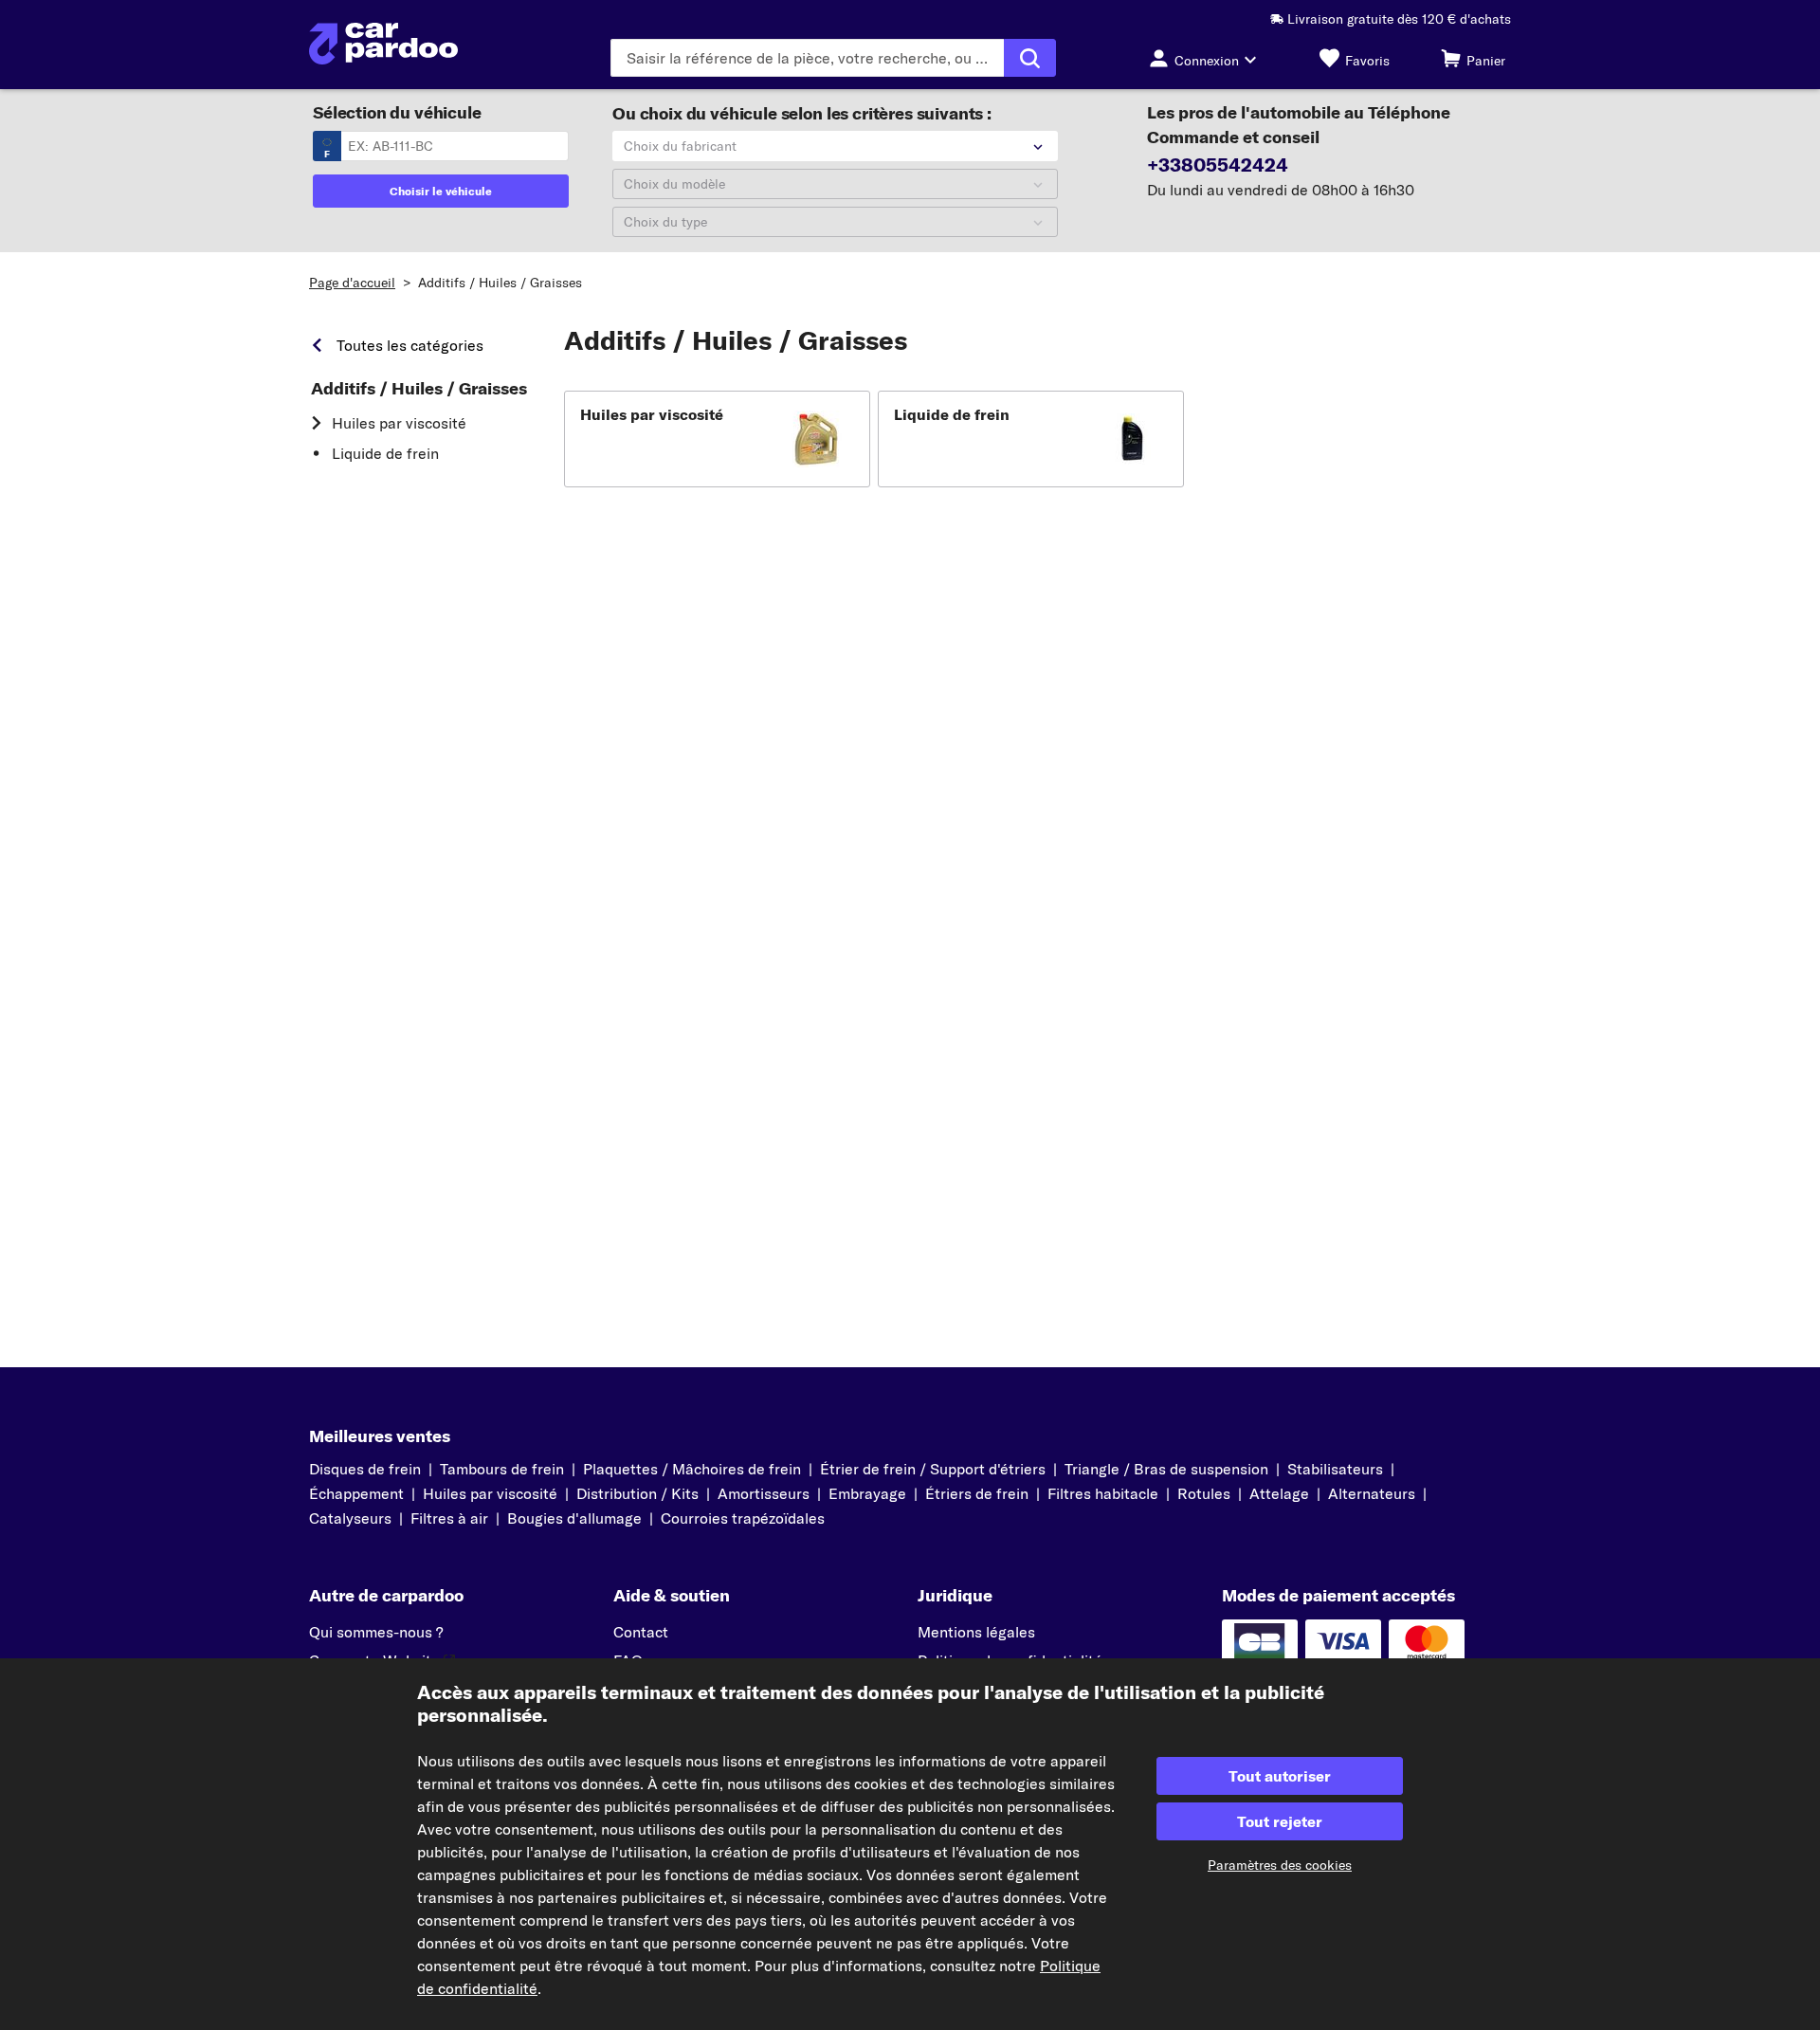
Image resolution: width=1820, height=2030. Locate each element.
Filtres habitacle (1103, 1493)
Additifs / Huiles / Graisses (500, 283)
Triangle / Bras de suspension (1166, 1469)
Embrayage (867, 1493)
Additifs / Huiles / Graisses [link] (419, 389)
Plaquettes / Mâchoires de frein (692, 1469)
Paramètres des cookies (1280, 1865)
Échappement (356, 1493)
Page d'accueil (352, 283)
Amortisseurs (764, 1493)
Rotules (1204, 1493)
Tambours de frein (502, 1469)
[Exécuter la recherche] (1030, 58)
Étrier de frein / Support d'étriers (933, 1469)
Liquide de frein (385, 453)
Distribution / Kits (637, 1493)
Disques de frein (365, 1469)
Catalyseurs (350, 1518)
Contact (641, 1632)
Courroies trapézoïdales (743, 1518)
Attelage (1279, 1493)
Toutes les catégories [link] (410, 345)
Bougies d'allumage (574, 1518)
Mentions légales (976, 1632)
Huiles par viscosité (399, 423)
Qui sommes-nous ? (376, 1632)
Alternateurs (1372, 1493)
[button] (717, 439)
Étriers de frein (977, 1493)
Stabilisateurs (1335, 1469)
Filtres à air (449, 1518)
